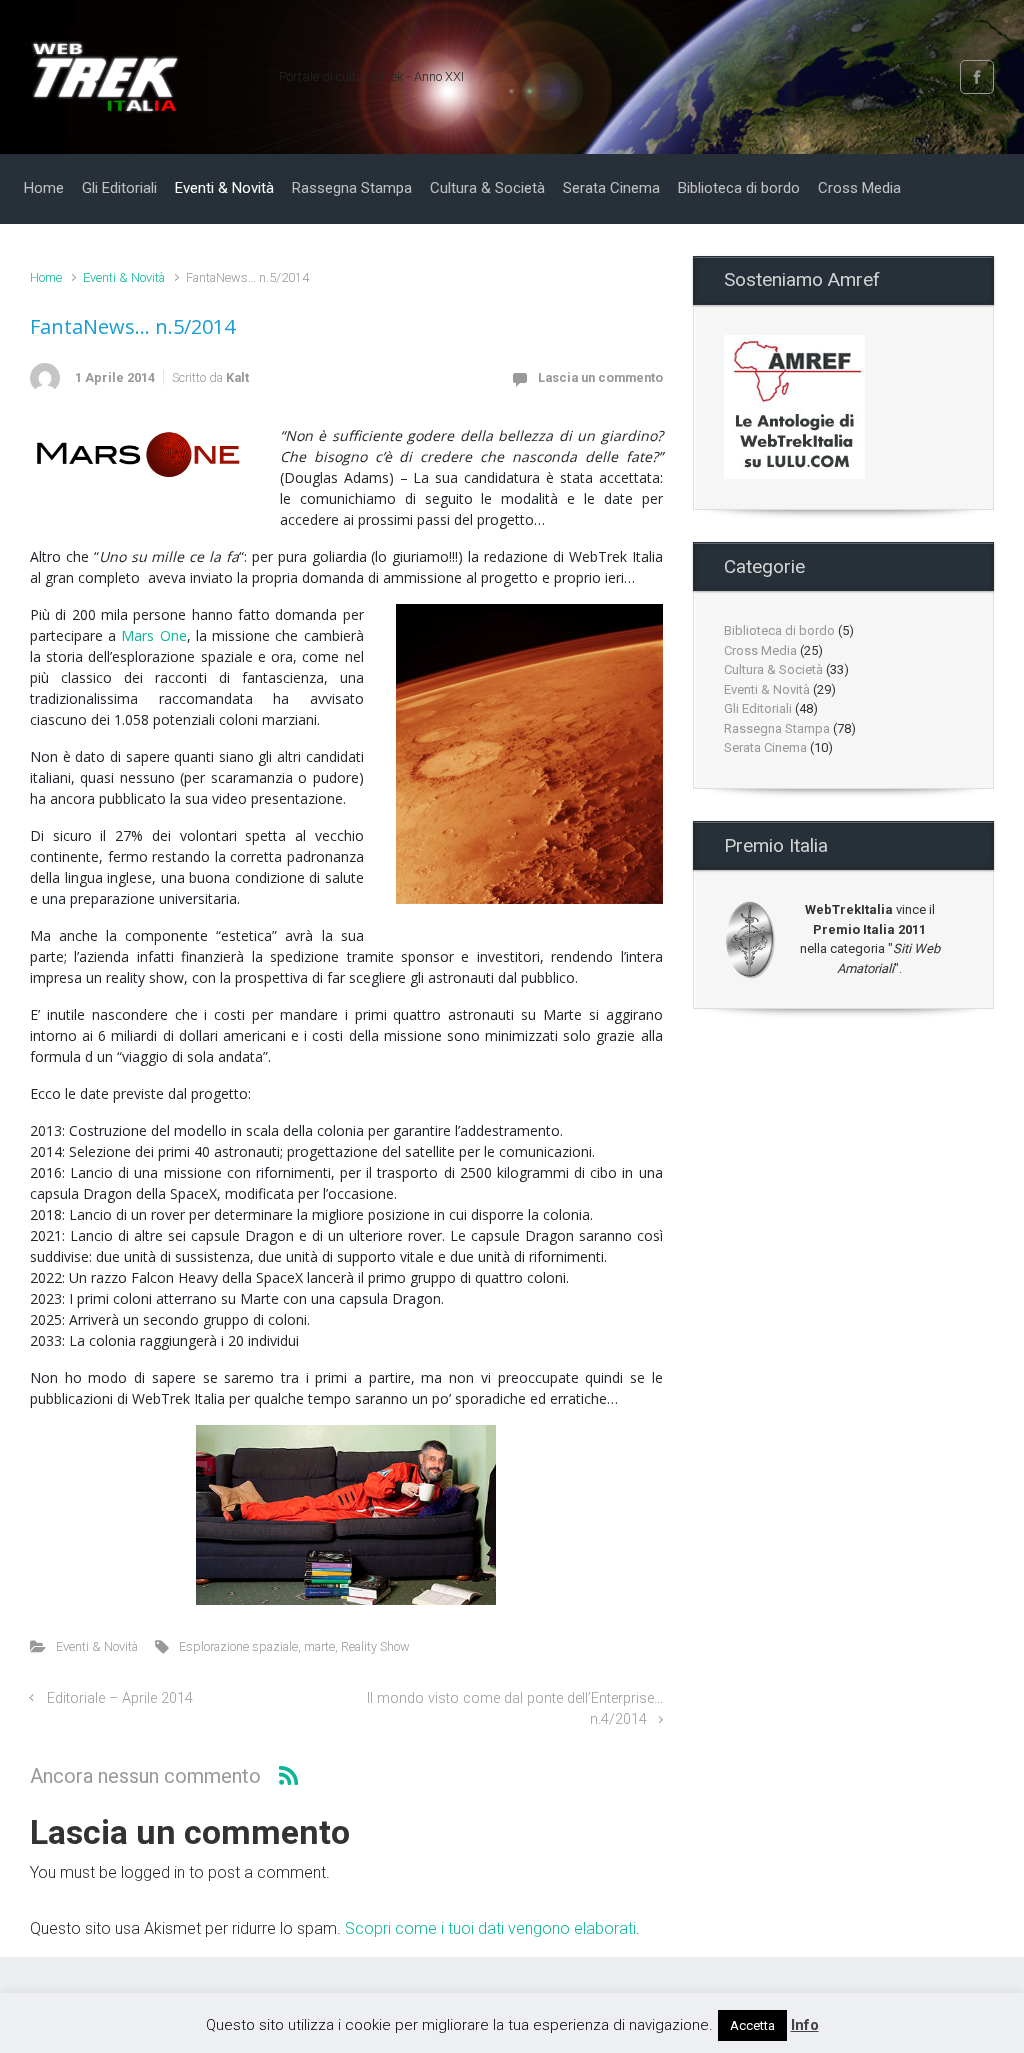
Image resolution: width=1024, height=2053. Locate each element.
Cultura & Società (773, 669)
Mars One (153, 635)
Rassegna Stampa (777, 728)
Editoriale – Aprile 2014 (120, 1698)
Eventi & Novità (124, 277)
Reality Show (375, 1646)
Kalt (237, 377)
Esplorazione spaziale (238, 1646)
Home (46, 277)
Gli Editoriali (758, 708)
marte (319, 1646)
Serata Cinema (765, 747)
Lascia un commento (600, 377)
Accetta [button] (752, 2025)
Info (805, 2025)
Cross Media (760, 650)
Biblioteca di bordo (779, 630)
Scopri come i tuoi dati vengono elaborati (490, 1928)
